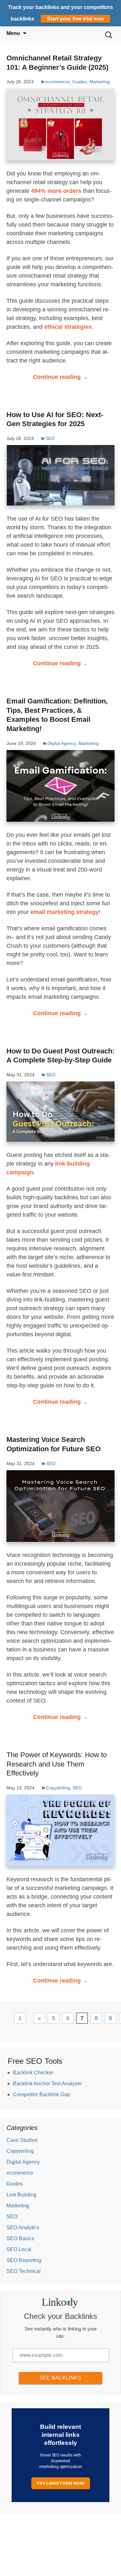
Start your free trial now (76, 19)
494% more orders (56, 191)
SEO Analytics (23, 2227)
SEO (50, 438)
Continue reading (60, 377)
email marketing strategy (65, 912)
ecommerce (58, 82)
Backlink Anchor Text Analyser (47, 2084)
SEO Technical (24, 2271)
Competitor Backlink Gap (41, 2094)
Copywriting (58, 1788)
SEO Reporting (24, 2260)
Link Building (21, 2195)
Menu (13, 33)
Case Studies (22, 2140)
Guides (80, 82)
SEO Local (19, 2249)
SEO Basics (20, 2238)
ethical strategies (68, 327)
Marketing (100, 82)
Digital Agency (62, 743)
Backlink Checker (33, 2073)
